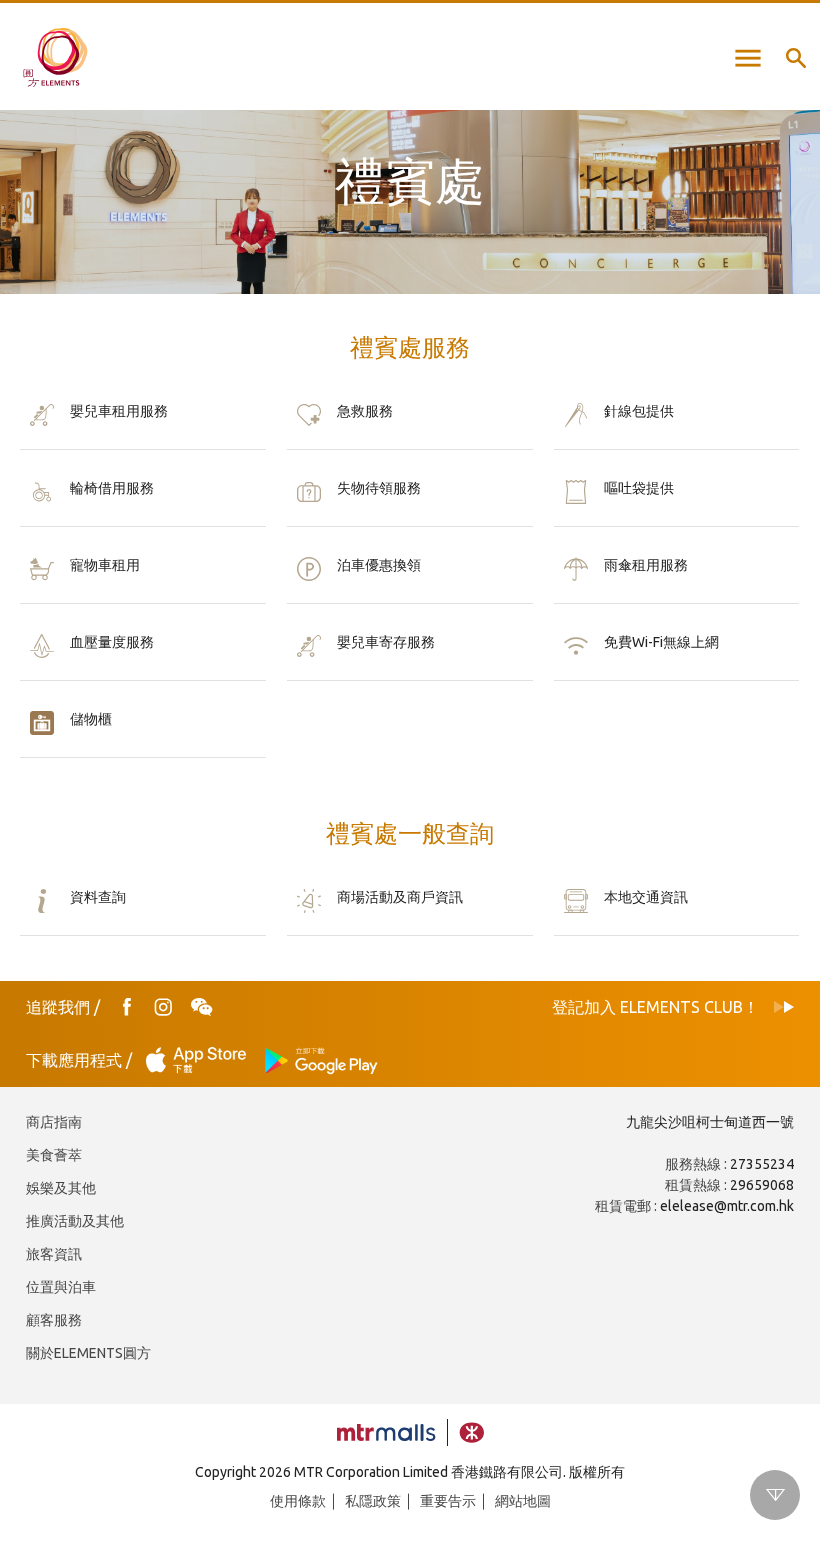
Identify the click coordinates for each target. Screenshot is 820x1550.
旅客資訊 (54, 1254)
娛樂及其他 (61, 1188)
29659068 (762, 1185)
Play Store (322, 1060)
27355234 (762, 1164)
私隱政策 (373, 1501)
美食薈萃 (54, 1155)
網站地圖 (523, 1501)
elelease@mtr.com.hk (727, 1206)
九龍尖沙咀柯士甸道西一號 (710, 1122)
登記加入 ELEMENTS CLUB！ (655, 1007)
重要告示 (448, 1501)
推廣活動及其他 (75, 1221)
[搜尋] (796, 58)
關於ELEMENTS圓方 (88, 1353)
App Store (202, 1060)
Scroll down (775, 1495)
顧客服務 (54, 1320)
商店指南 (54, 1122)
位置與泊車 (61, 1287)
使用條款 (298, 1501)
